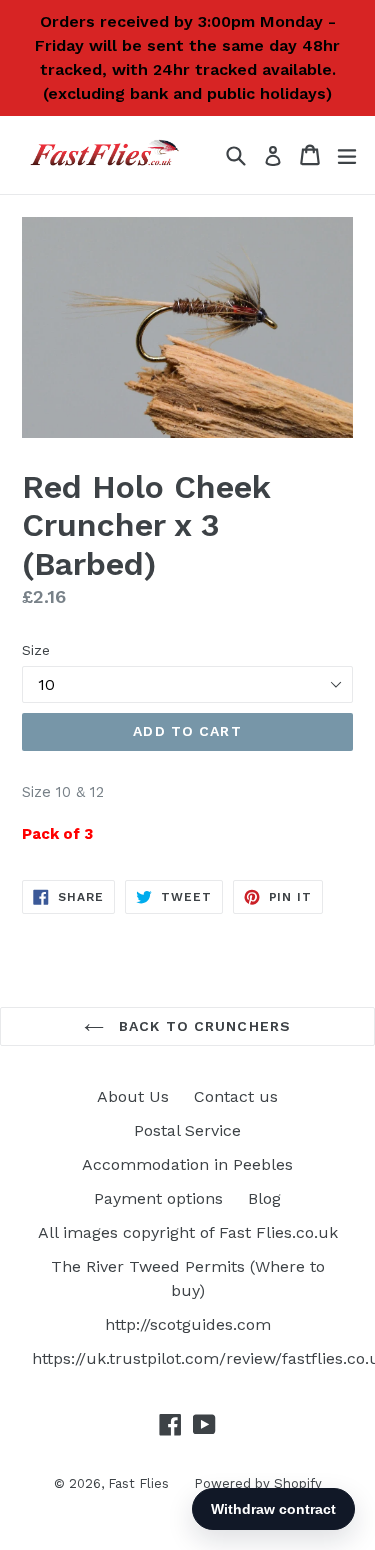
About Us (133, 1096)
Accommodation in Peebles (187, 1164)
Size (36, 650)
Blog (264, 1198)
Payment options (158, 1198)
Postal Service (187, 1130)
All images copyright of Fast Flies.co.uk (188, 1232)
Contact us (236, 1096)
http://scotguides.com (188, 1324)
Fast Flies (138, 1483)
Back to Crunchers (202, 1026)
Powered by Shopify (258, 1483)
